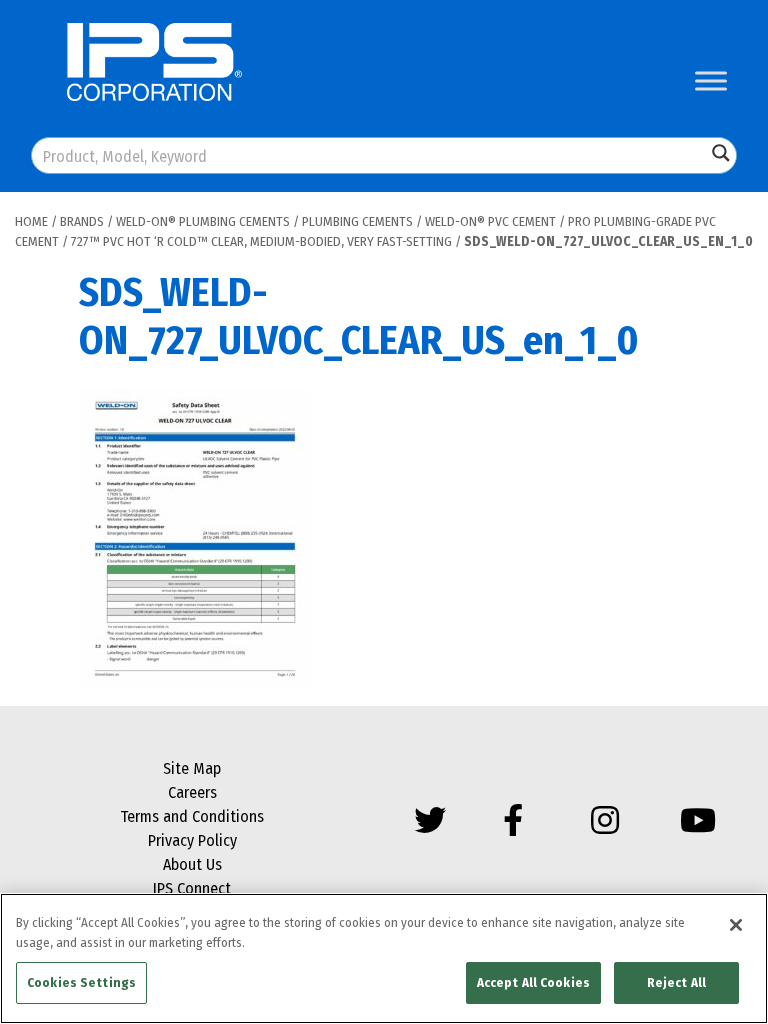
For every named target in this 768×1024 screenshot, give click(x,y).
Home (31, 221)
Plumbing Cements (357, 221)
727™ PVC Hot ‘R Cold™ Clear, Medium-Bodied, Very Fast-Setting (261, 241)
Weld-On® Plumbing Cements (203, 221)
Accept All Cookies (533, 982)
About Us (192, 864)
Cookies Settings (81, 982)
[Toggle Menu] (711, 80)
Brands (82, 221)
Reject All (676, 982)
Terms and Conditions (192, 816)
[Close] (736, 925)
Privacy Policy (192, 840)
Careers (192, 792)
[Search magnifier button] (721, 153)
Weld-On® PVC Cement (490, 221)
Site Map (192, 768)
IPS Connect (192, 888)
